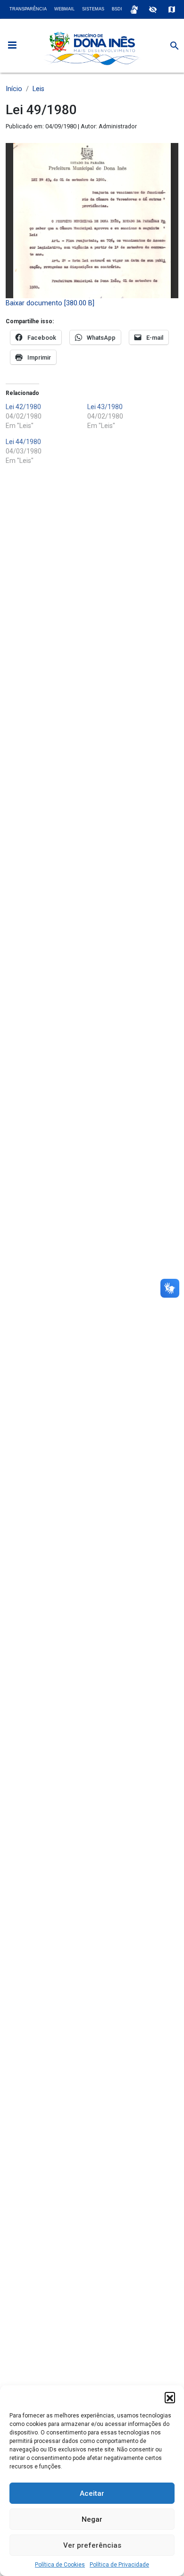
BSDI (117, 9)
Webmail (64, 9)
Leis (38, 89)
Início (14, 89)
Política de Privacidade (119, 2565)
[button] (170, 2397)
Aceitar (92, 2493)
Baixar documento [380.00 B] (50, 303)
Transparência (28, 9)
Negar (92, 2519)
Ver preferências (92, 2545)
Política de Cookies (60, 2565)
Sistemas (93, 9)
